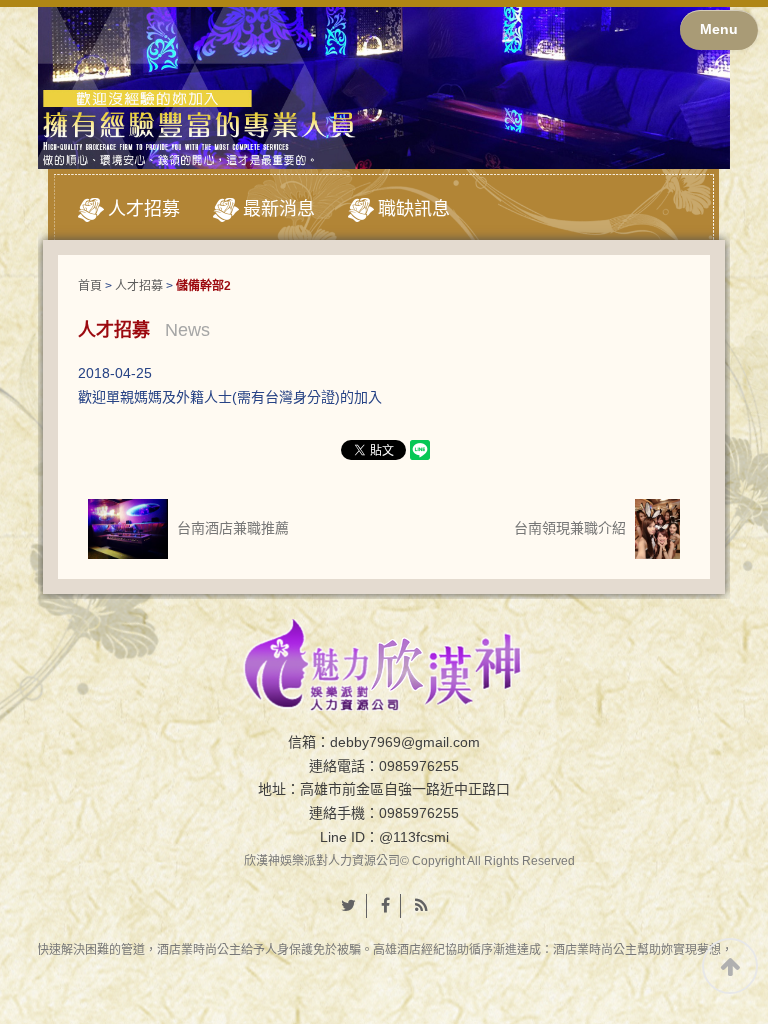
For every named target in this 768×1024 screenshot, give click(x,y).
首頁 (90, 286)
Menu (719, 29)
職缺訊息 (414, 209)
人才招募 (144, 209)
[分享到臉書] (386, 906)
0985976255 (419, 766)
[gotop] (730, 966)
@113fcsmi (414, 837)
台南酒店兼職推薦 (231, 528)
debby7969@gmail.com (405, 742)
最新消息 (279, 209)
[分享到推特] (349, 906)
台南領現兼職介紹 (572, 528)
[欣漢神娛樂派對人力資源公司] (384, 664)
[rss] (421, 906)
